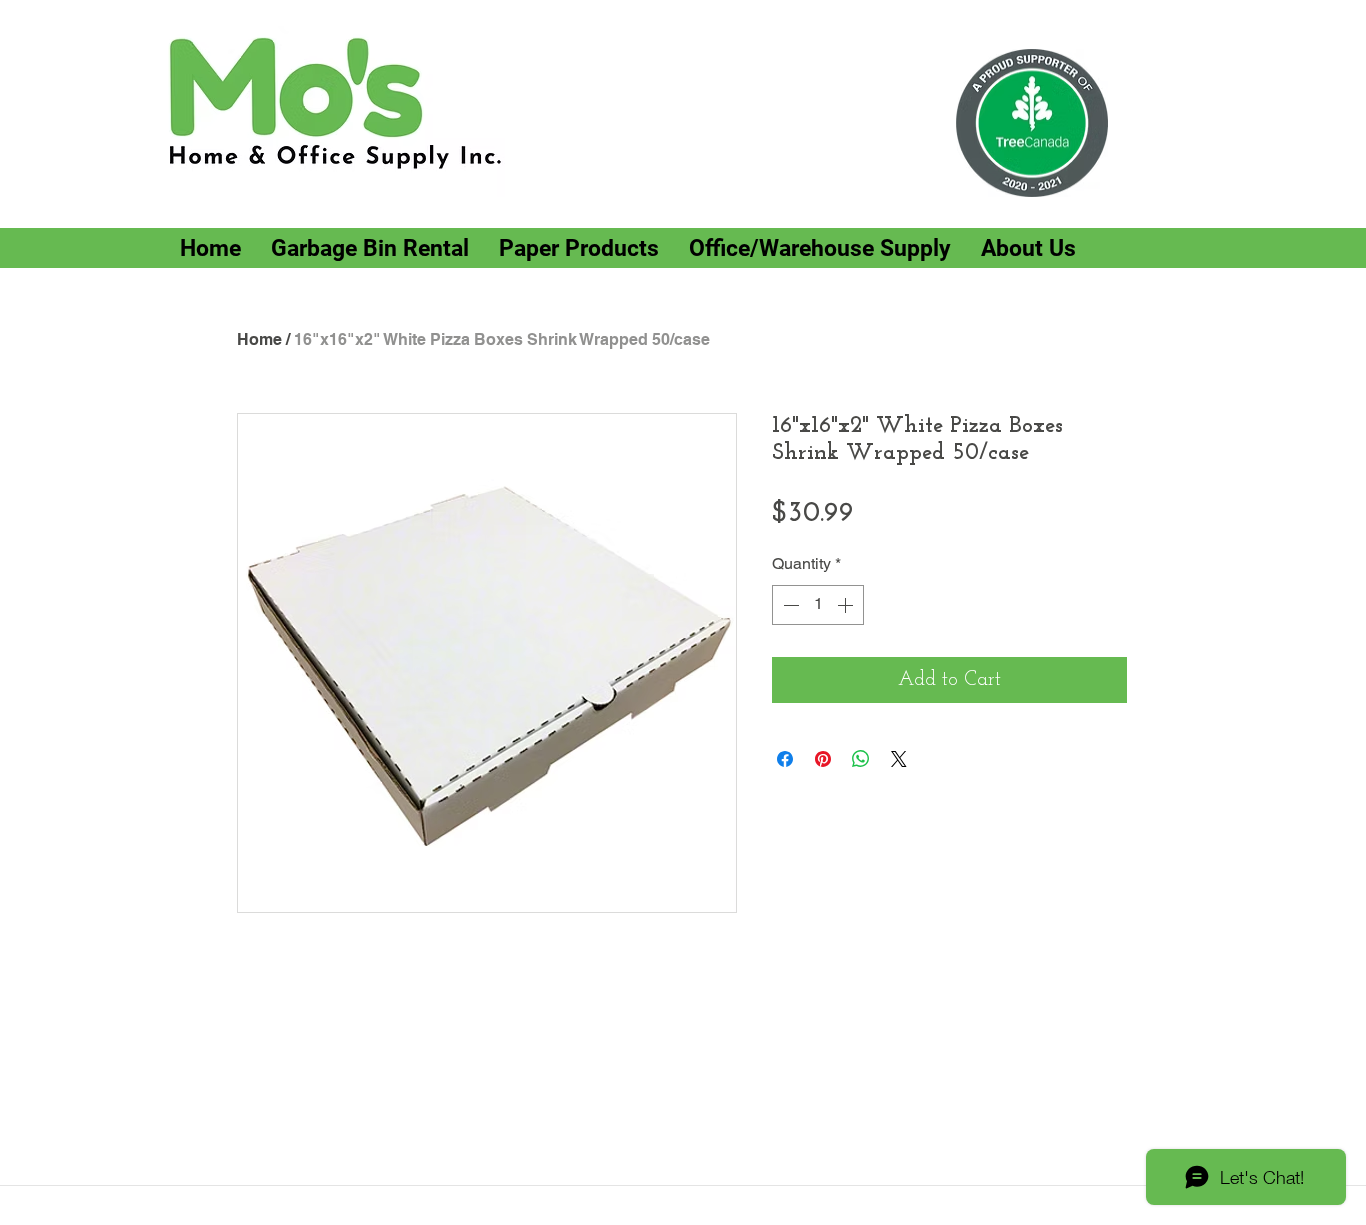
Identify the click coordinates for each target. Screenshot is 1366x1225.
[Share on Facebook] (785, 759)
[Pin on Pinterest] (823, 759)
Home (259, 339)
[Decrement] (789, 605)
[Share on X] (899, 759)
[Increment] (847, 605)
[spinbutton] (818, 605)
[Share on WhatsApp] (861, 759)
